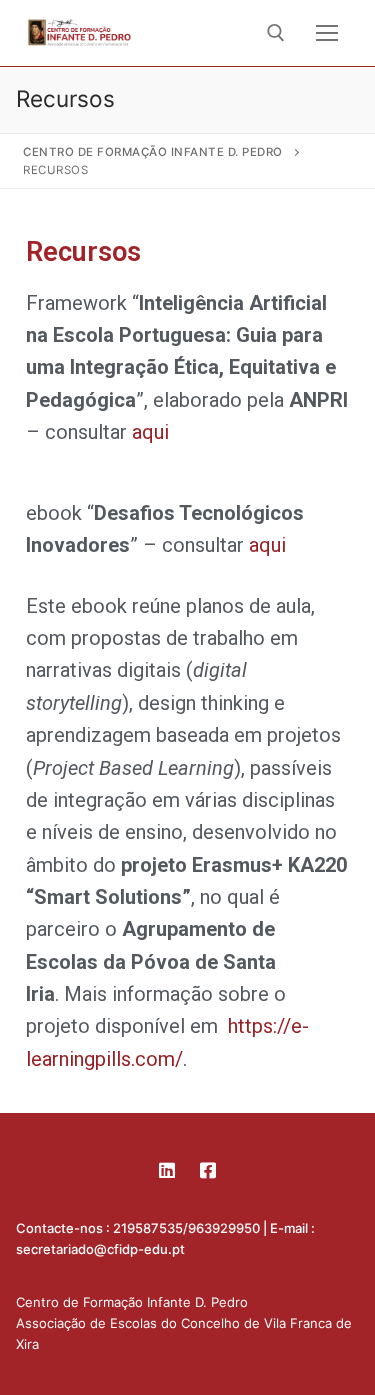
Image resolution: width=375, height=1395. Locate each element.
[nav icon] (327, 33)
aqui (150, 432)
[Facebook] (208, 1169)
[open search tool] (276, 33)
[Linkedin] (167, 1169)
